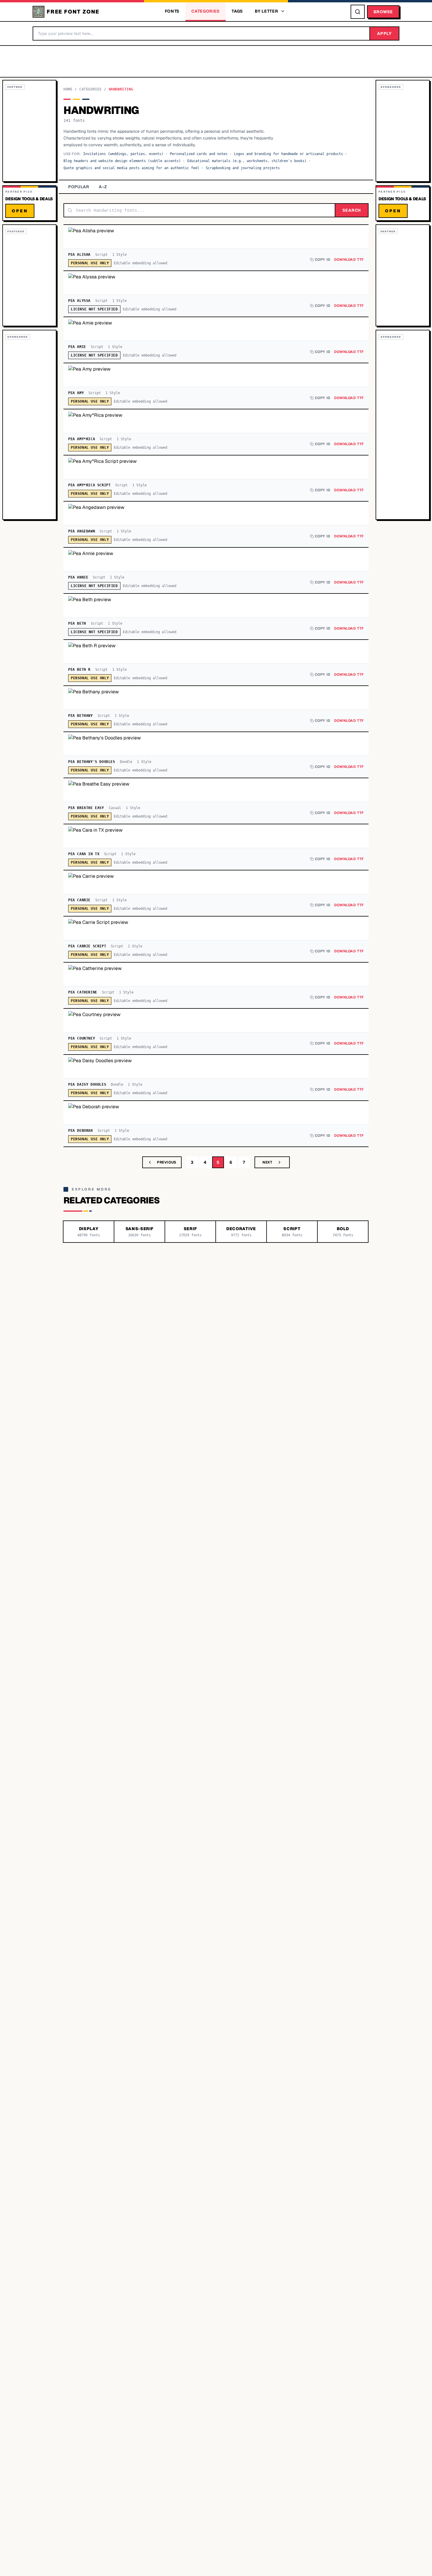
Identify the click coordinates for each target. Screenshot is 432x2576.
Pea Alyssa (79, 301)
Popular (79, 187)
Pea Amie (77, 347)
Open (20, 211)
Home (68, 89)
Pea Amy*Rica (82, 439)
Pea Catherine (83, 992)
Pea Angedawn (82, 531)
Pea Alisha (79, 255)
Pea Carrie (79, 900)
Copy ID (323, 260)
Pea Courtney (82, 1038)
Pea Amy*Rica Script (89, 485)
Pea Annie (78, 577)
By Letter (266, 11)
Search (352, 210)
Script (101, 255)
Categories (206, 11)
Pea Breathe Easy (86, 808)
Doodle (126, 762)
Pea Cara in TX (84, 854)
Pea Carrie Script (87, 946)
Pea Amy (76, 393)
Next (267, 1162)
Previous (167, 1162)
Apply (384, 33)
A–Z (103, 187)
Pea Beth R (79, 670)
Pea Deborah (81, 1131)
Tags (237, 11)
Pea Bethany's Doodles (92, 762)
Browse (383, 12)
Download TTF (349, 260)
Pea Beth (77, 623)
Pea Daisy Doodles (87, 1084)
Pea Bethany (81, 716)
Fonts (172, 11)
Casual (115, 808)
